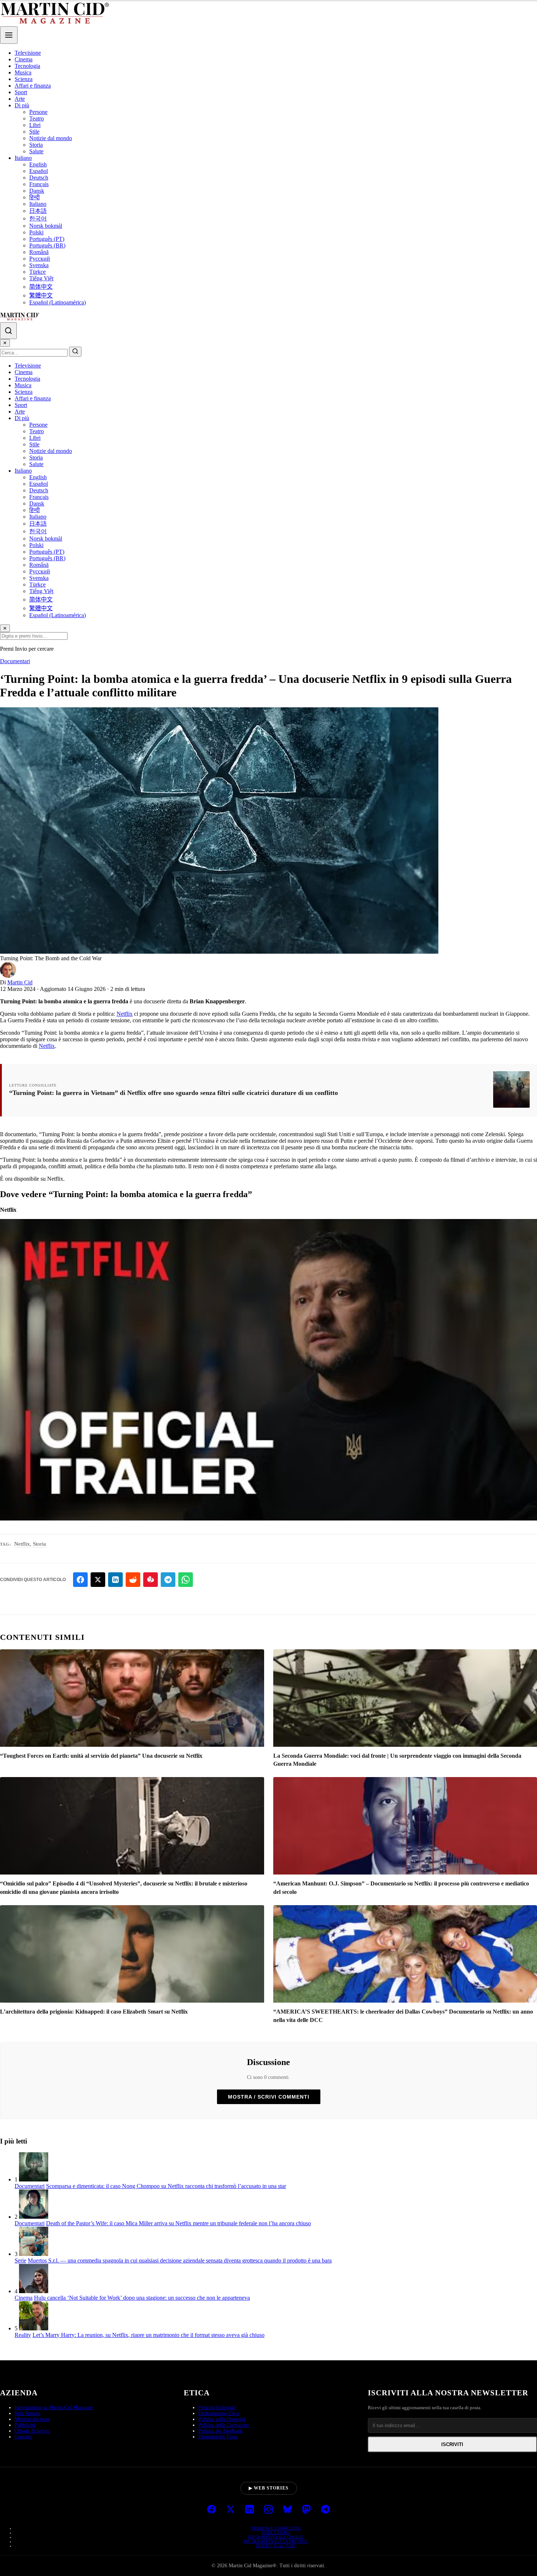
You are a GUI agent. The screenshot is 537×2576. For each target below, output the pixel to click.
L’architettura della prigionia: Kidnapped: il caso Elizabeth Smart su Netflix (94, 2012)
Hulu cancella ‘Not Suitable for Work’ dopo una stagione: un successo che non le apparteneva (142, 2298)
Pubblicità (25, 2425)
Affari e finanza (33, 86)
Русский (40, 259)
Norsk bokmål (46, 226)
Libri (35, 125)
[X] (231, 2510)
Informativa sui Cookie (276, 2537)
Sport (21, 92)
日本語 (38, 211)
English (38, 164)
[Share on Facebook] (80, 1580)
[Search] (8, 331)
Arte (20, 99)
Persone (38, 112)
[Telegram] (325, 2510)
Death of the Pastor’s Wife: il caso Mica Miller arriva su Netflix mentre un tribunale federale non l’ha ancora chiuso (178, 2223)
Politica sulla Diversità (222, 2419)
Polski (36, 232)
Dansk (37, 191)
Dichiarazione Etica (219, 2413)
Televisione (28, 53)
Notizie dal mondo (51, 138)
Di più (22, 105)
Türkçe (37, 272)
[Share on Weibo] (151, 1580)
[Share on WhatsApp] (186, 1580)
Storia (36, 145)
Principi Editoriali (217, 2408)
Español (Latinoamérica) (58, 302)
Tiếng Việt (41, 278)
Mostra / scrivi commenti (269, 2097)
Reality (23, 2335)
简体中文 (41, 287)
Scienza (24, 79)
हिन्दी (35, 197)
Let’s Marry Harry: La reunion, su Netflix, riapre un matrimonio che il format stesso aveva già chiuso (148, 2335)
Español (39, 171)
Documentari (15, 661)
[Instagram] (268, 2510)
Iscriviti (452, 2444)
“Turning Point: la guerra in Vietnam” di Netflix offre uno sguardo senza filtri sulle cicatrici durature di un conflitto (174, 1093)
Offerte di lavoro (32, 2431)
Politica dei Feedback (220, 2431)
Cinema (24, 59)
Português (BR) (47, 245)
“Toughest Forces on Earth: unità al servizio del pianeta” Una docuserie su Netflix (101, 1756)
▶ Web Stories (269, 2488)
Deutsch (39, 178)
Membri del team (32, 2419)
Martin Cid (20, 982)
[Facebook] (212, 2510)
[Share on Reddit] (133, 1580)
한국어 (38, 218)
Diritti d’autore (276, 2546)
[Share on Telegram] (168, 1580)
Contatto (23, 2437)
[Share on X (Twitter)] (98, 1580)
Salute (36, 151)
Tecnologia (27, 66)
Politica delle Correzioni (224, 2425)
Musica (23, 72)
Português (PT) (47, 239)
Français (39, 184)
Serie (20, 2260)
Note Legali (276, 2533)
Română (39, 252)
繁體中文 (41, 295)
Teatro (37, 118)
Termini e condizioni (276, 2528)
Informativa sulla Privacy (276, 2541)
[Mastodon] (306, 2510)
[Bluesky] (287, 2510)
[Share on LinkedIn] (115, 1580)
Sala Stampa (27, 2413)
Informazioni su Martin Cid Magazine (54, 2408)
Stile (34, 132)
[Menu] (9, 35)
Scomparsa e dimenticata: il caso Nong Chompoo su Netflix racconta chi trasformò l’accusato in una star (166, 2186)
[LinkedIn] (250, 2510)
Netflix (125, 1014)
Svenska (39, 265)
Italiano (23, 158)
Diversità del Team (218, 2437)
